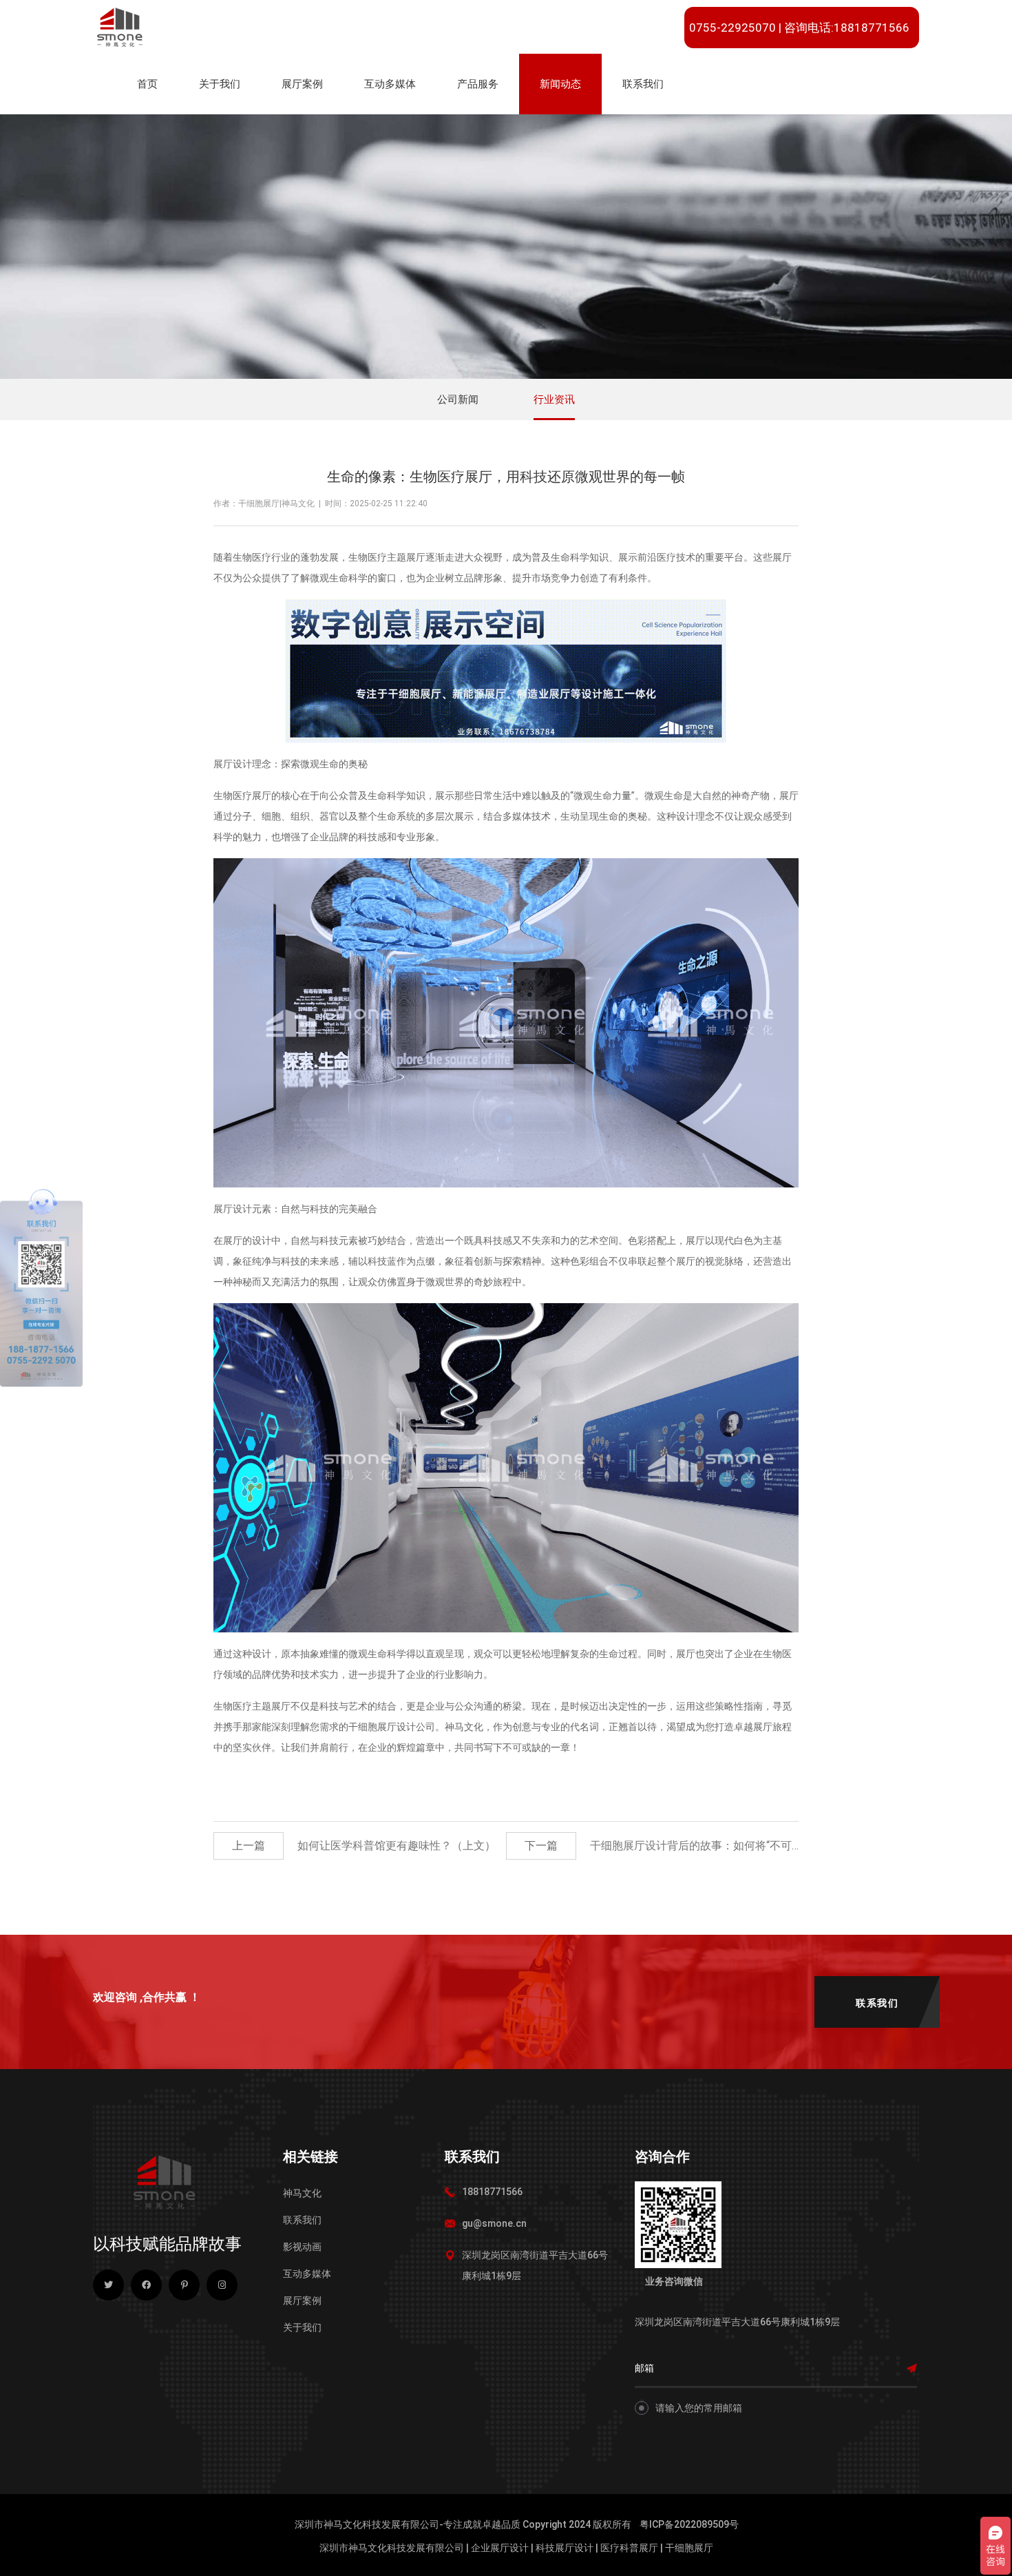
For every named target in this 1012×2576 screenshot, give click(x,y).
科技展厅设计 (565, 2548)
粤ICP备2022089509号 (689, 2524)
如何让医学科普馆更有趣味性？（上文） (397, 1846)
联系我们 (643, 84)
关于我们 (220, 84)
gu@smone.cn (494, 2223)
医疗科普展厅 (629, 2548)
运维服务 (485, 128)
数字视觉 (392, 128)
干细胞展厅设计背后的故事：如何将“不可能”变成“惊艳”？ (730, 1846)
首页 (147, 84)
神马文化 (302, 2193)
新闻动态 (560, 84)
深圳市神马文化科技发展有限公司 (392, 2548)
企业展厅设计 (500, 2548)
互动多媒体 (390, 84)
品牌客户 (721, 128)
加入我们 (792, 128)
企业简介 (227, 128)
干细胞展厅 (689, 2548)
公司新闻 (568, 128)
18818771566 (492, 2192)
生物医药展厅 (319, 128)
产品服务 (478, 84)
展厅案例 (302, 84)
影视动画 (302, 2247)
